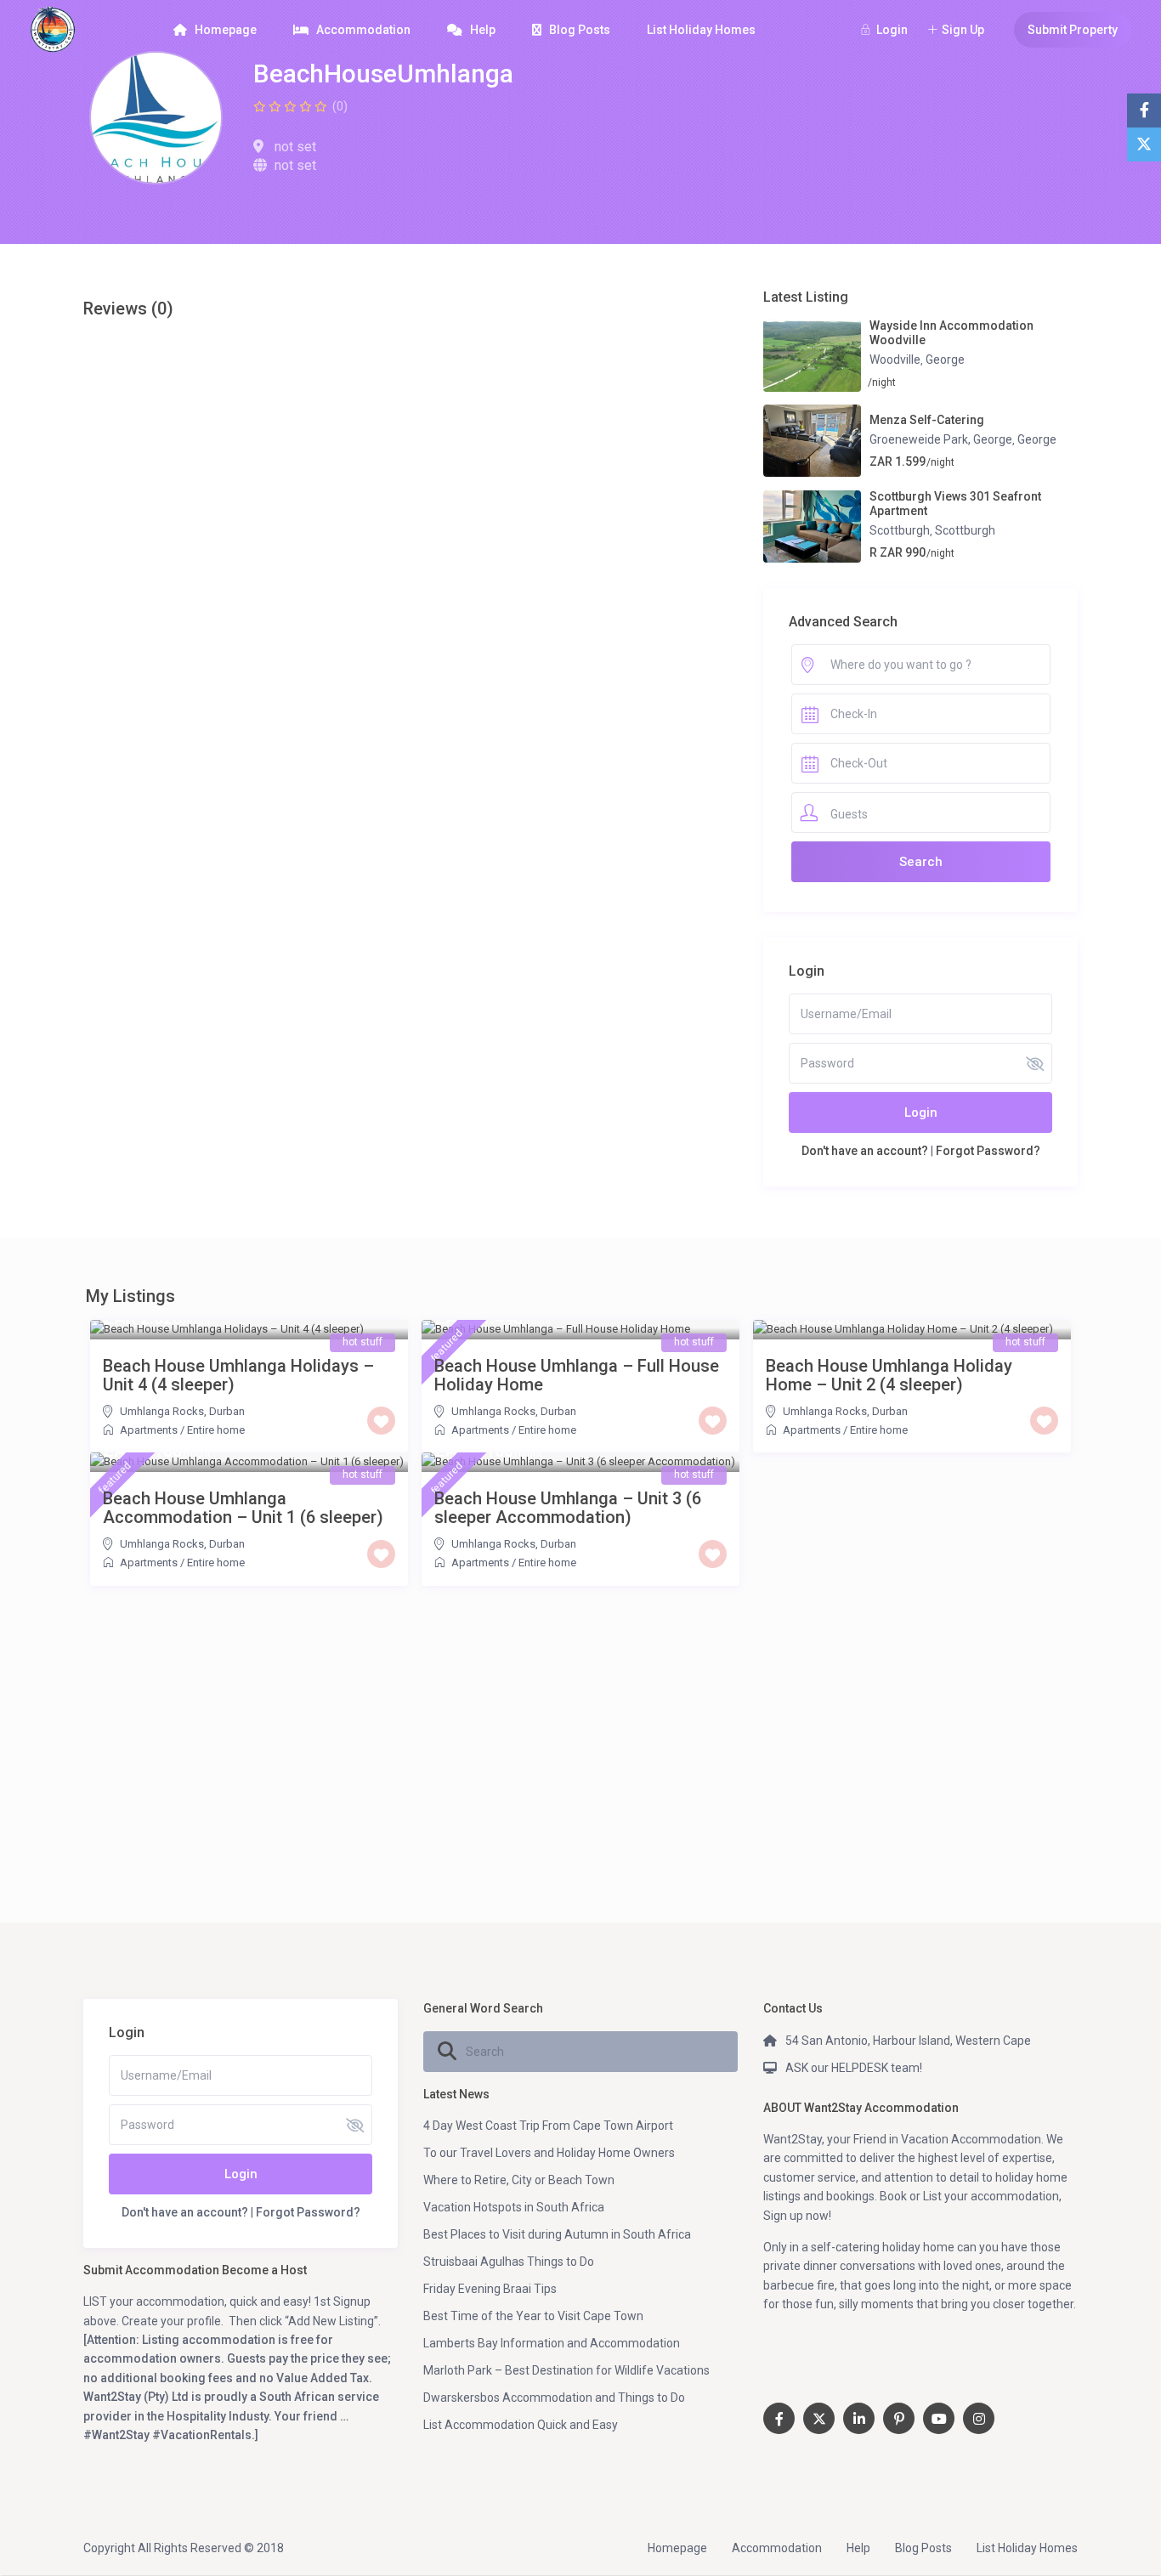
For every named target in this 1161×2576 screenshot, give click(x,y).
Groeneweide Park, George (941, 439)
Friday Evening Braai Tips (490, 2289)
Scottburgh (900, 530)
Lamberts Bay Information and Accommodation (552, 2343)
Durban (227, 1411)
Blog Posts (580, 30)
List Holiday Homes (701, 30)
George (945, 360)
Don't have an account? (865, 1151)
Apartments (149, 1430)
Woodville (895, 360)
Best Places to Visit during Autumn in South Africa (557, 2234)
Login (921, 1112)
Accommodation (363, 30)
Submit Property (1073, 30)
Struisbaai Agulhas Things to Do (509, 2262)
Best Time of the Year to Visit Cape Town (533, 2316)
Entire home (216, 1430)
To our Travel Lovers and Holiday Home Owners (549, 2153)
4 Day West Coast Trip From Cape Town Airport (548, 2126)
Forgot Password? (988, 1151)
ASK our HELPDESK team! (854, 2068)
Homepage (226, 30)
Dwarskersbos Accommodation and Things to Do (554, 2398)
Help (483, 30)
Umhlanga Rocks (162, 1411)
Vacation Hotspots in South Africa (514, 2207)
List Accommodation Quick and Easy (521, 2425)
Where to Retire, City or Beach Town (519, 2180)
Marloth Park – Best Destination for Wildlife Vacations (566, 2370)
